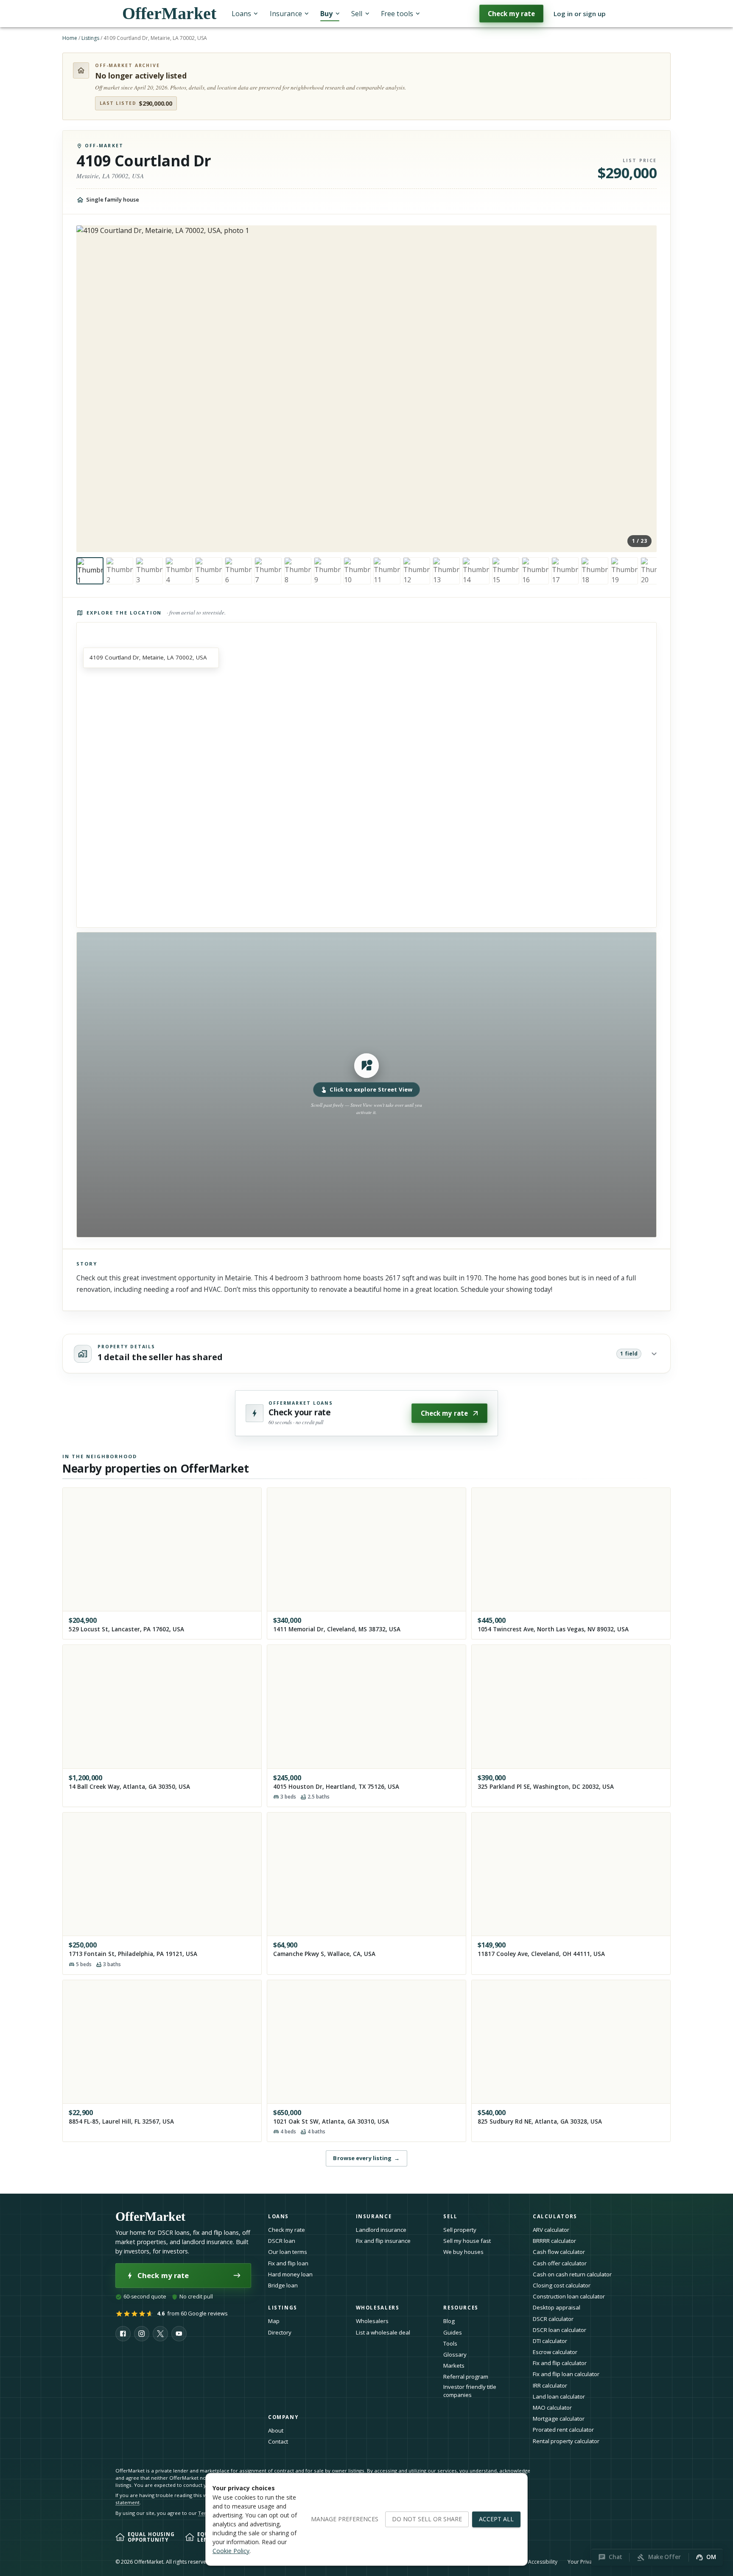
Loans (241, 14)
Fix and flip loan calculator (566, 2374)
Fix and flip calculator (560, 2363)
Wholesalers (372, 2321)
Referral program (466, 2377)
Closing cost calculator (562, 2285)
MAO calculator (552, 2408)
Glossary (455, 2354)
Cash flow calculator (559, 2252)
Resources (461, 2308)
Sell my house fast (467, 2241)
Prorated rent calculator (563, 2430)
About (276, 2430)
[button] (366, 1085)
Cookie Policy (231, 2551)
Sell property (460, 2230)
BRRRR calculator (554, 2241)
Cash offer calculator (560, 2263)
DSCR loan (282, 2241)
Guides (453, 2332)
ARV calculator (551, 2230)
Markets (454, 2366)
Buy (326, 14)
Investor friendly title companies (470, 2391)
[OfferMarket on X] (160, 2334)
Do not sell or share (427, 2519)
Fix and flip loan (288, 2263)
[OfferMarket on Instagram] (142, 2334)
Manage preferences (345, 2519)
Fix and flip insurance (383, 2241)
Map (274, 2321)
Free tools (397, 14)
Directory (280, 2332)
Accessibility (543, 2562)
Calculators (555, 2216)
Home (70, 38)
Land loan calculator (559, 2396)
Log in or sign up (580, 14)
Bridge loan (283, 2285)
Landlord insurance (381, 2230)
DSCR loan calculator (560, 2330)
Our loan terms (288, 2252)
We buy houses (463, 2252)
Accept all (496, 2519)
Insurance (286, 14)
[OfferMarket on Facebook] (123, 2334)
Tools (450, 2343)
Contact (278, 2441)
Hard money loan (290, 2274)
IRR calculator (550, 2385)
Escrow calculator (555, 2352)
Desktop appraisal (557, 2307)
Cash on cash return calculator (572, 2274)
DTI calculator (550, 2341)
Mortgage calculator (559, 2419)
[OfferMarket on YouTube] (179, 2334)
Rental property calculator (566, 2441)
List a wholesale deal (383, 2332)
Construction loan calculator (569, 2296)
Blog (449, 2321)
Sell (357, 14)
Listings (90, 38)
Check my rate (511, 14)
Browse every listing (366, 2158)
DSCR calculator (553, 2319)
